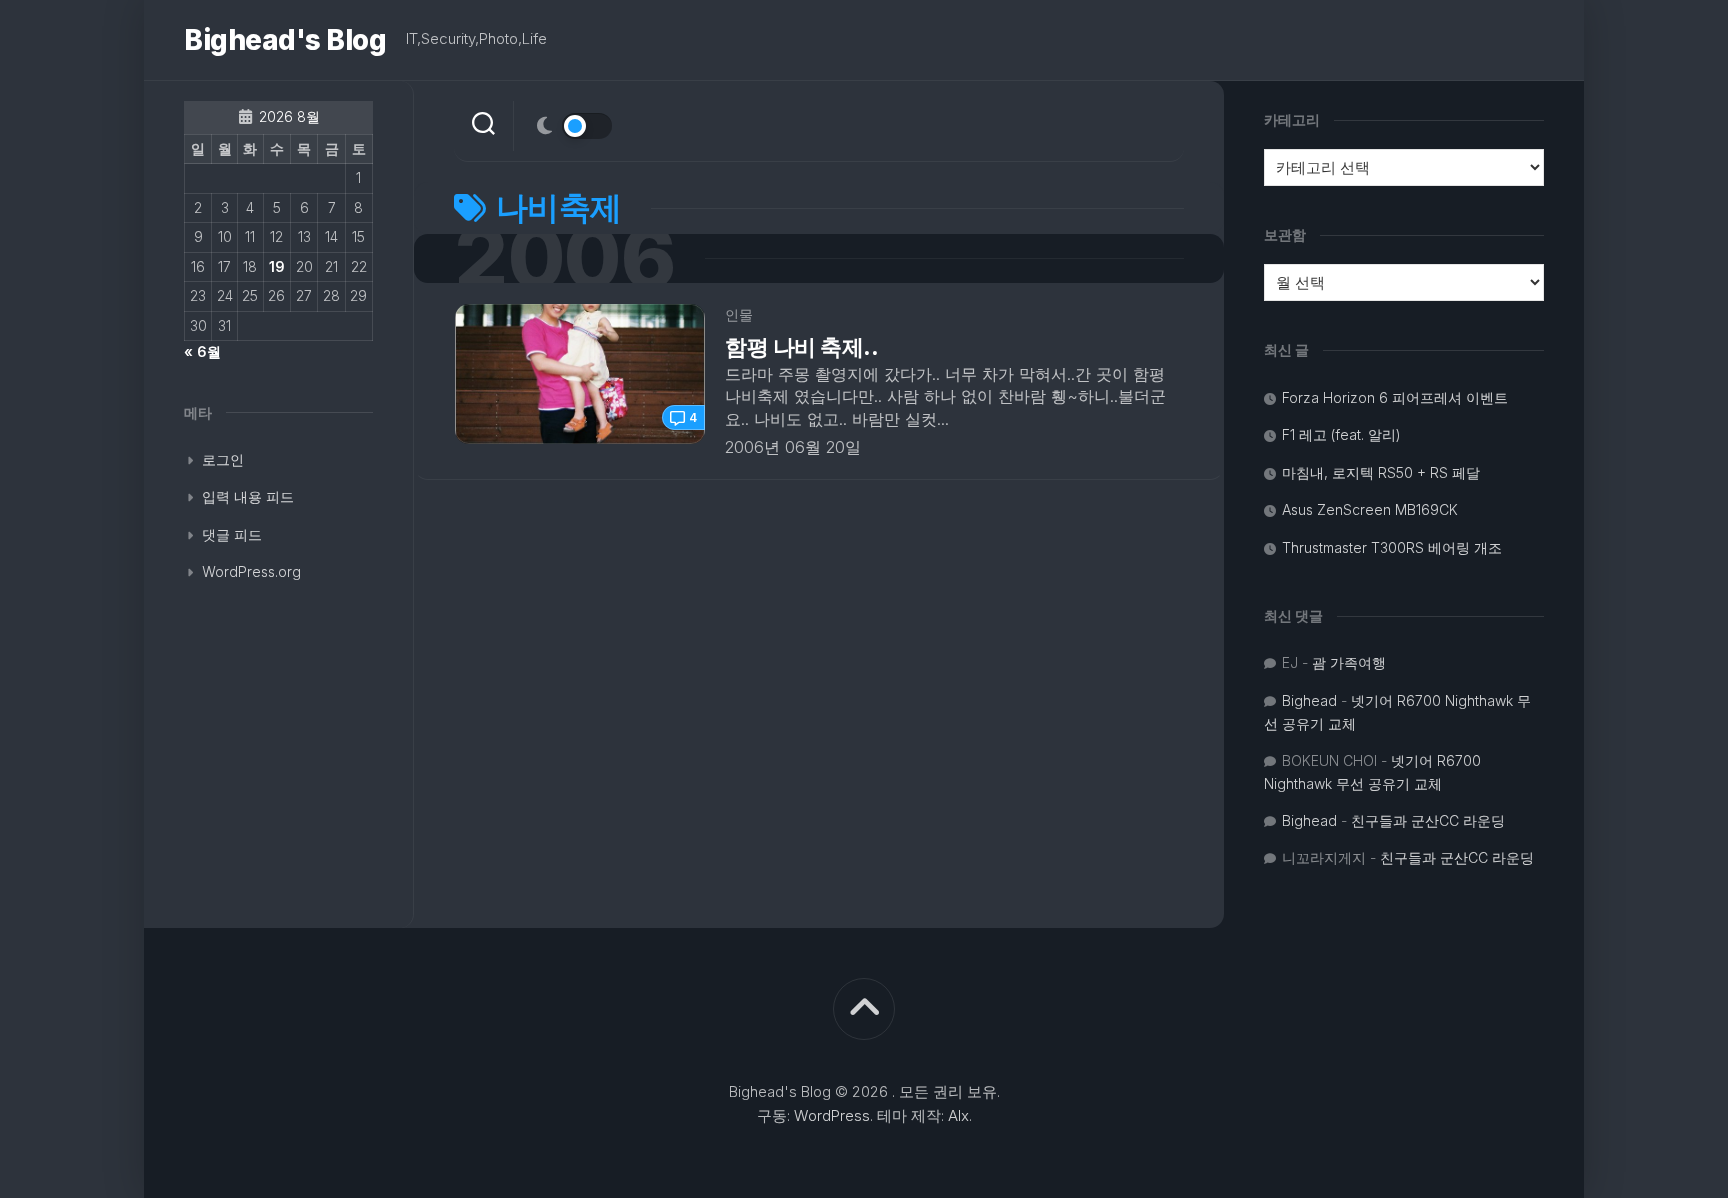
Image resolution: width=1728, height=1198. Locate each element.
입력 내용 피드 (248, 496)
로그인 (223, 459)
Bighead (1309, 700)
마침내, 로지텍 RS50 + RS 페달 (1381, 472)
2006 (564, 258)
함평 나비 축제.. (802, 347)
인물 (739, 314)
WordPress (832, 1115)
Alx (958, 1115)
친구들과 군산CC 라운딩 (1428, 820)
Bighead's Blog (285, 40)
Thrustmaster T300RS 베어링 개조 (1392, 547)
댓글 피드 (232, 534)
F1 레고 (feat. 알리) (1341, 434)
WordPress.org (251, 571)
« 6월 (202, 351)
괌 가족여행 (1349, 662)
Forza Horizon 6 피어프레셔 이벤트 (1395, 397)
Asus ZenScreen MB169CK (1370, 509)
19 (277, 266)
